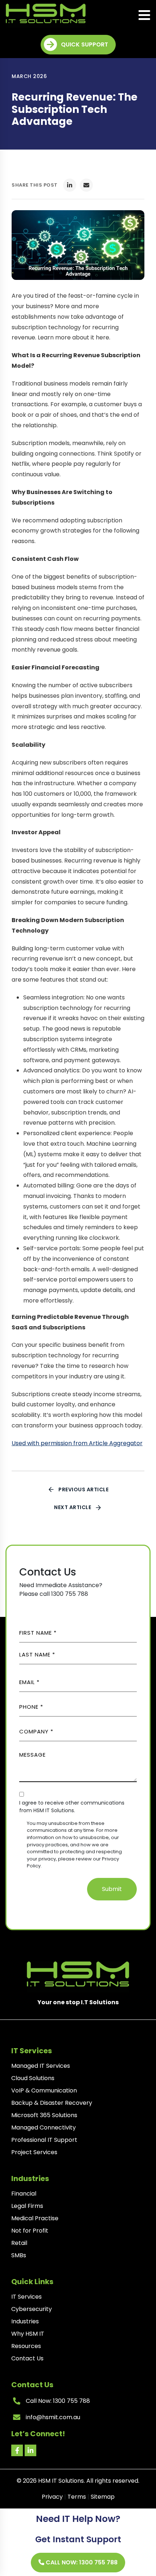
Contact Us (27, 2358)
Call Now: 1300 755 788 (81, 2562)
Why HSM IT (28, 2334)
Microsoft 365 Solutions (44, 2115)
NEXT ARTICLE (73, 1507)
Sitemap (103, 2497)
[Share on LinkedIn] (70, 185)
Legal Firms (27, 2206)
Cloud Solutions (33, 2078)
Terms (77, 2497)
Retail (19, 2243)
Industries (25, 2321)
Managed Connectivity (44, 2127)
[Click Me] (17, 2450)
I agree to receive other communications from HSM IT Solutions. (72, 1807)
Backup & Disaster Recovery (52, 2103)
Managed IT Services (41, 2066)
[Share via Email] (86, 185)
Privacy (52, 2497)
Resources (26, 2346)
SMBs (19, 2255)
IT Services (26, 2297)
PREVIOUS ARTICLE (83, 1489)
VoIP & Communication (44, 2090)
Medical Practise (35, 2218)
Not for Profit (30, 2231)
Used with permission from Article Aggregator (77, 1443)
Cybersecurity (32, 2309)
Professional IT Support (44, 2140)
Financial (24, 2194)
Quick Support (85, 44)
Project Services (34, 2152)
